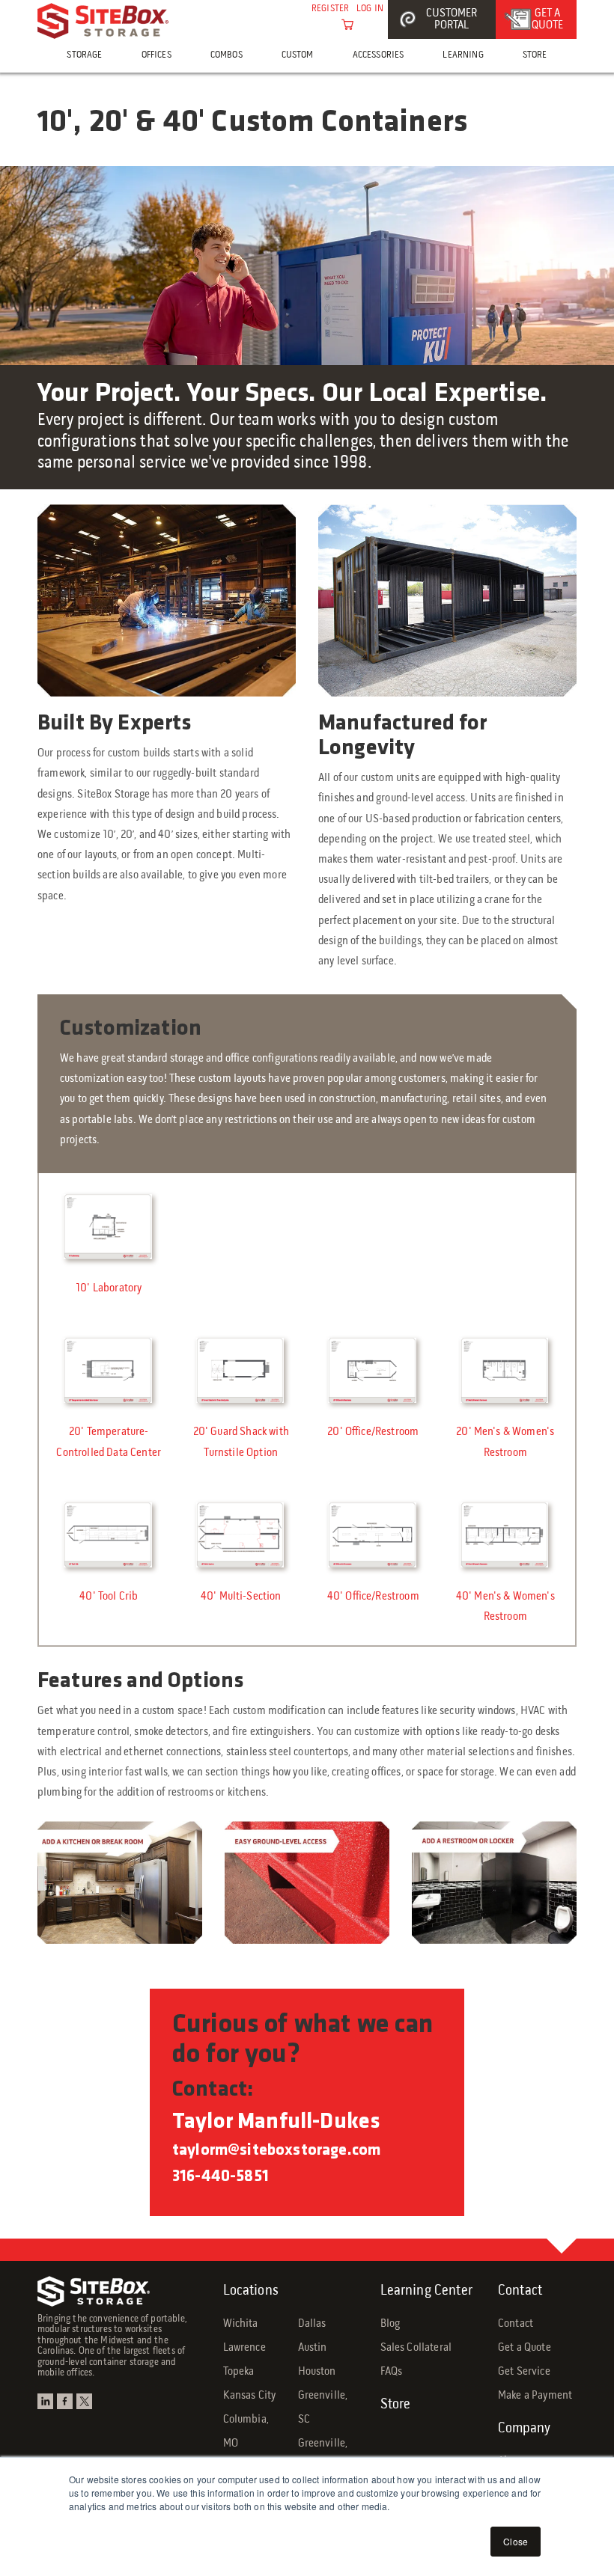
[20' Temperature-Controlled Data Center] (109, 1371)
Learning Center (426, 2291)
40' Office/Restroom (373, 1597)
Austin (313, 2348)
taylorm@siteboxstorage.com (276, 2151)
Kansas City (250, 2396)
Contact (520, 2291)
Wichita (241, 2324)
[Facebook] (67, 2404)
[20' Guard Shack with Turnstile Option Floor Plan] (241, 1371)
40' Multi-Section (241, 1597)
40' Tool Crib (109, 1597)
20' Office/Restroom (373, 1432)
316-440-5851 (221, 2177)
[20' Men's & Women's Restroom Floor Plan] (506, 1371)
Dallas (312, 2324)
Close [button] (516, 2541)
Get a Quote (525, 2348)
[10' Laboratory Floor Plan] (109, 1228)
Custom (298, 55)
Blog (390, 2324)
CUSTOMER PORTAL (452, 19)
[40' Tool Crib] (109, 1536)
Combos (227, 55)
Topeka (239, 2372)
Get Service (524, 2372)
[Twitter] (86, 2404)
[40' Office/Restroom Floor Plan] (373, 1536)
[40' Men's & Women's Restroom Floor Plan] (506, 1536)
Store (535, 55)
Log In (370, 9)
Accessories (379, 55)
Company (524, 2429)
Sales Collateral (416, 2348)
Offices (156, 55)
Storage (84, 55)
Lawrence (244, 2348)
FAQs (392, 2372)
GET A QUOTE (547, 19)
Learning (463, 55)
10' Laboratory (109, 1288)
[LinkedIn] (47, 2404)
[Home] (103, 21)
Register (330, 9)
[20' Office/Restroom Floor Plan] (373, 1371)
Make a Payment (535, 2396)
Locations (251, 2291)
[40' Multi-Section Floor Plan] (241, 1536)
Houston (317, 2372)
